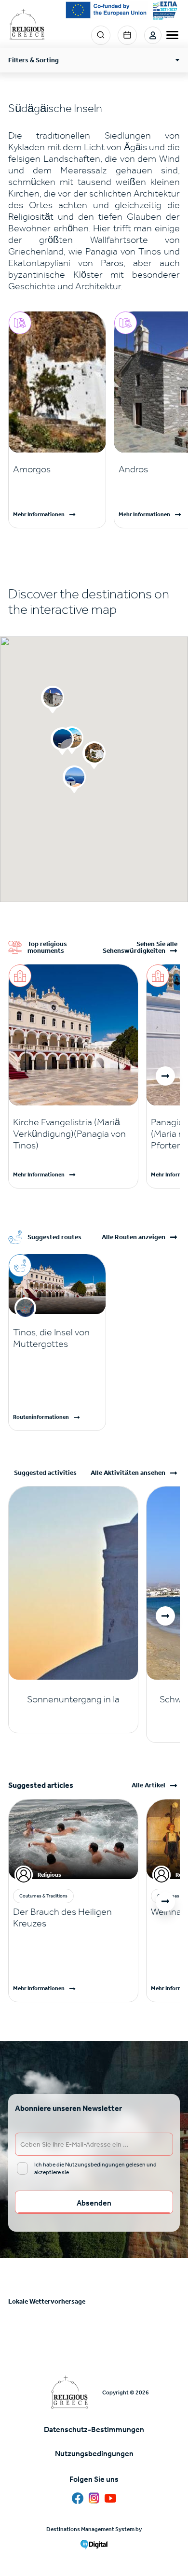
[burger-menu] (172, 35)
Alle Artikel (148, 1785)
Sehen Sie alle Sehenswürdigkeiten (140, 948)
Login (153, 35)
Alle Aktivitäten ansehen (128, 1473)
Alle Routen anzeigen (134, 1237)
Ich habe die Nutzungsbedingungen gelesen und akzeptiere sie (95, 2168)
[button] (52, 700)
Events (127, 35)
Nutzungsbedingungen (94, 2454)
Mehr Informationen (39, 514)
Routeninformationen (41, 1417)
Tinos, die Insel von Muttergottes (51, 1338)
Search (101, 35)
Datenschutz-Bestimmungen (94, 2429)
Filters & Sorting (34, 60)
